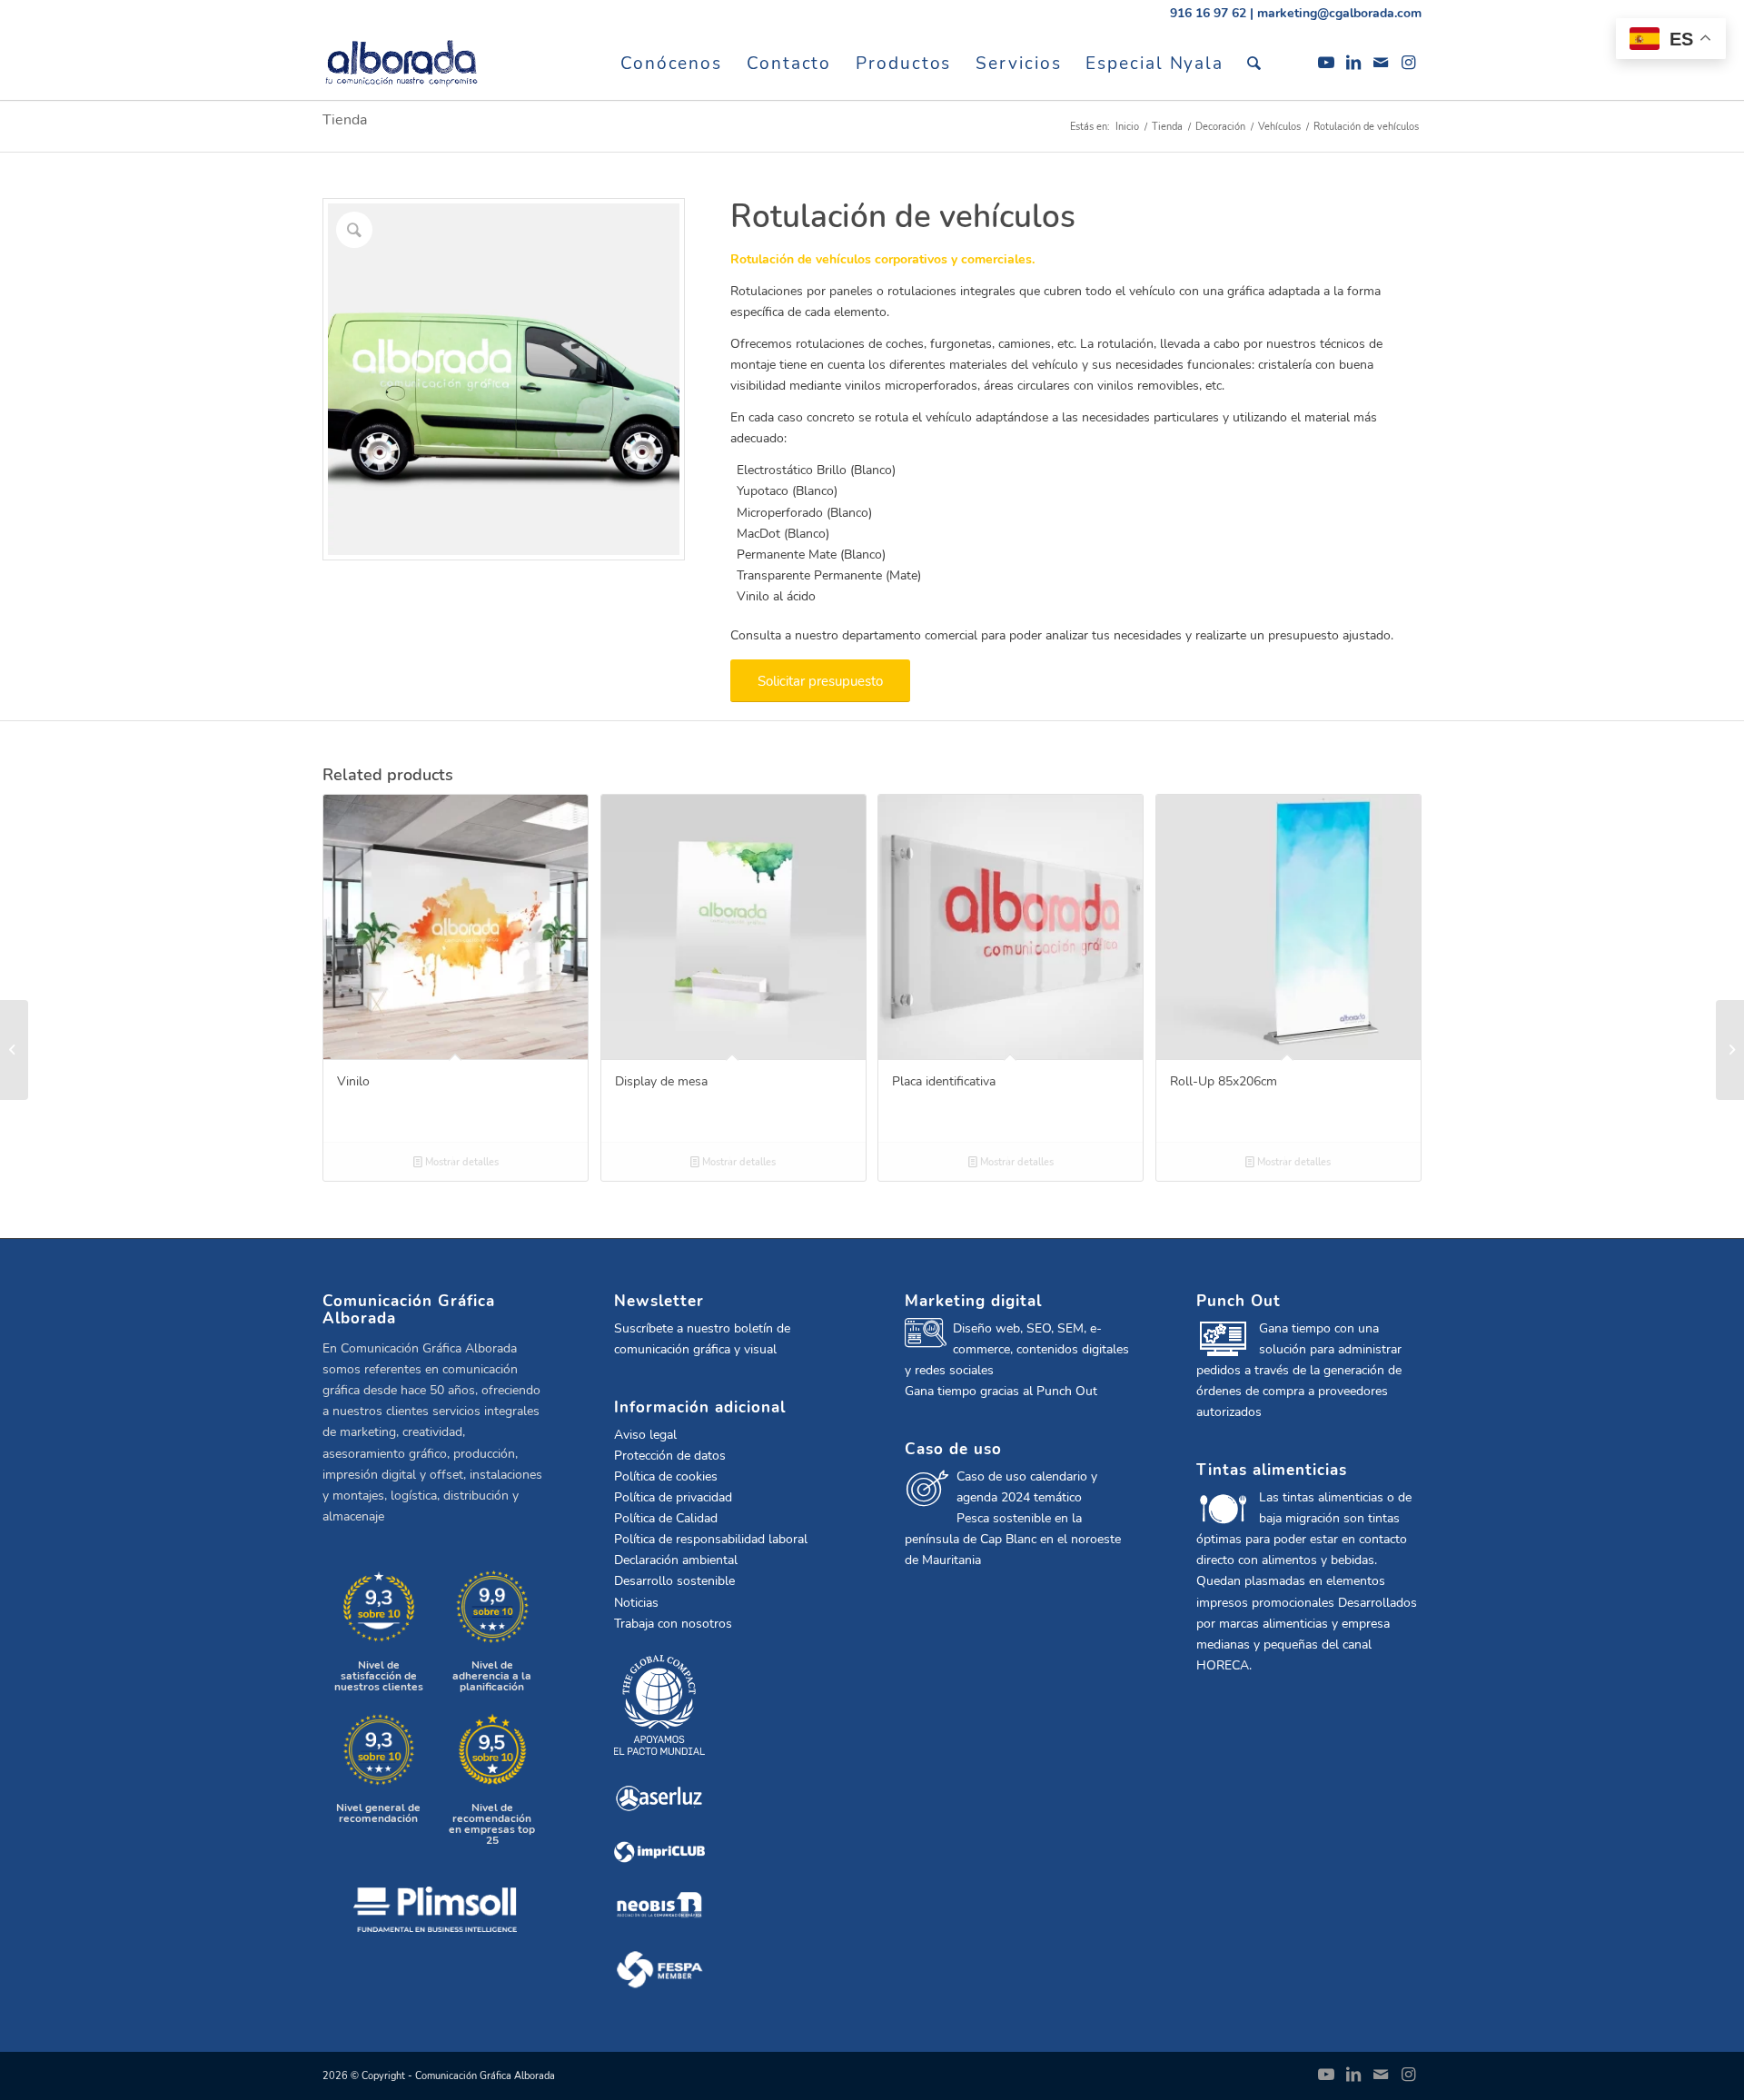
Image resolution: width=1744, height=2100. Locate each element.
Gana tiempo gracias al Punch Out (1001, 1391)
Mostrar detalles (461, 1162)
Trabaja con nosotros (673, 1624)
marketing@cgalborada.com (1339, 13)
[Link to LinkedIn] (1353, 63)
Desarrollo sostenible (674, 1581)
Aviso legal (645, 1435)
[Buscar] (1255, 64)
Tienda (345, 120)
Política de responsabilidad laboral (711, 1539)
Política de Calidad (666, 1518)
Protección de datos (670, 1456)
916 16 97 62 (1208, 13)
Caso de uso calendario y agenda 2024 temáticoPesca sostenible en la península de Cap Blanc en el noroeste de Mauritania (1013, 1518)
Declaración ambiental (676, 1560)
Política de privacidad (673, 1497)
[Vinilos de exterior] (14, 1050)
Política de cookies (666, 1476)
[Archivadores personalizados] (1730, 1050)
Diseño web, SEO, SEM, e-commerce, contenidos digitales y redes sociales (1017, 1349)
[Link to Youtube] (1326, 63)
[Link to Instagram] (1408, 63)
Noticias (636, 1603)
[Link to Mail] (1381, 63)
